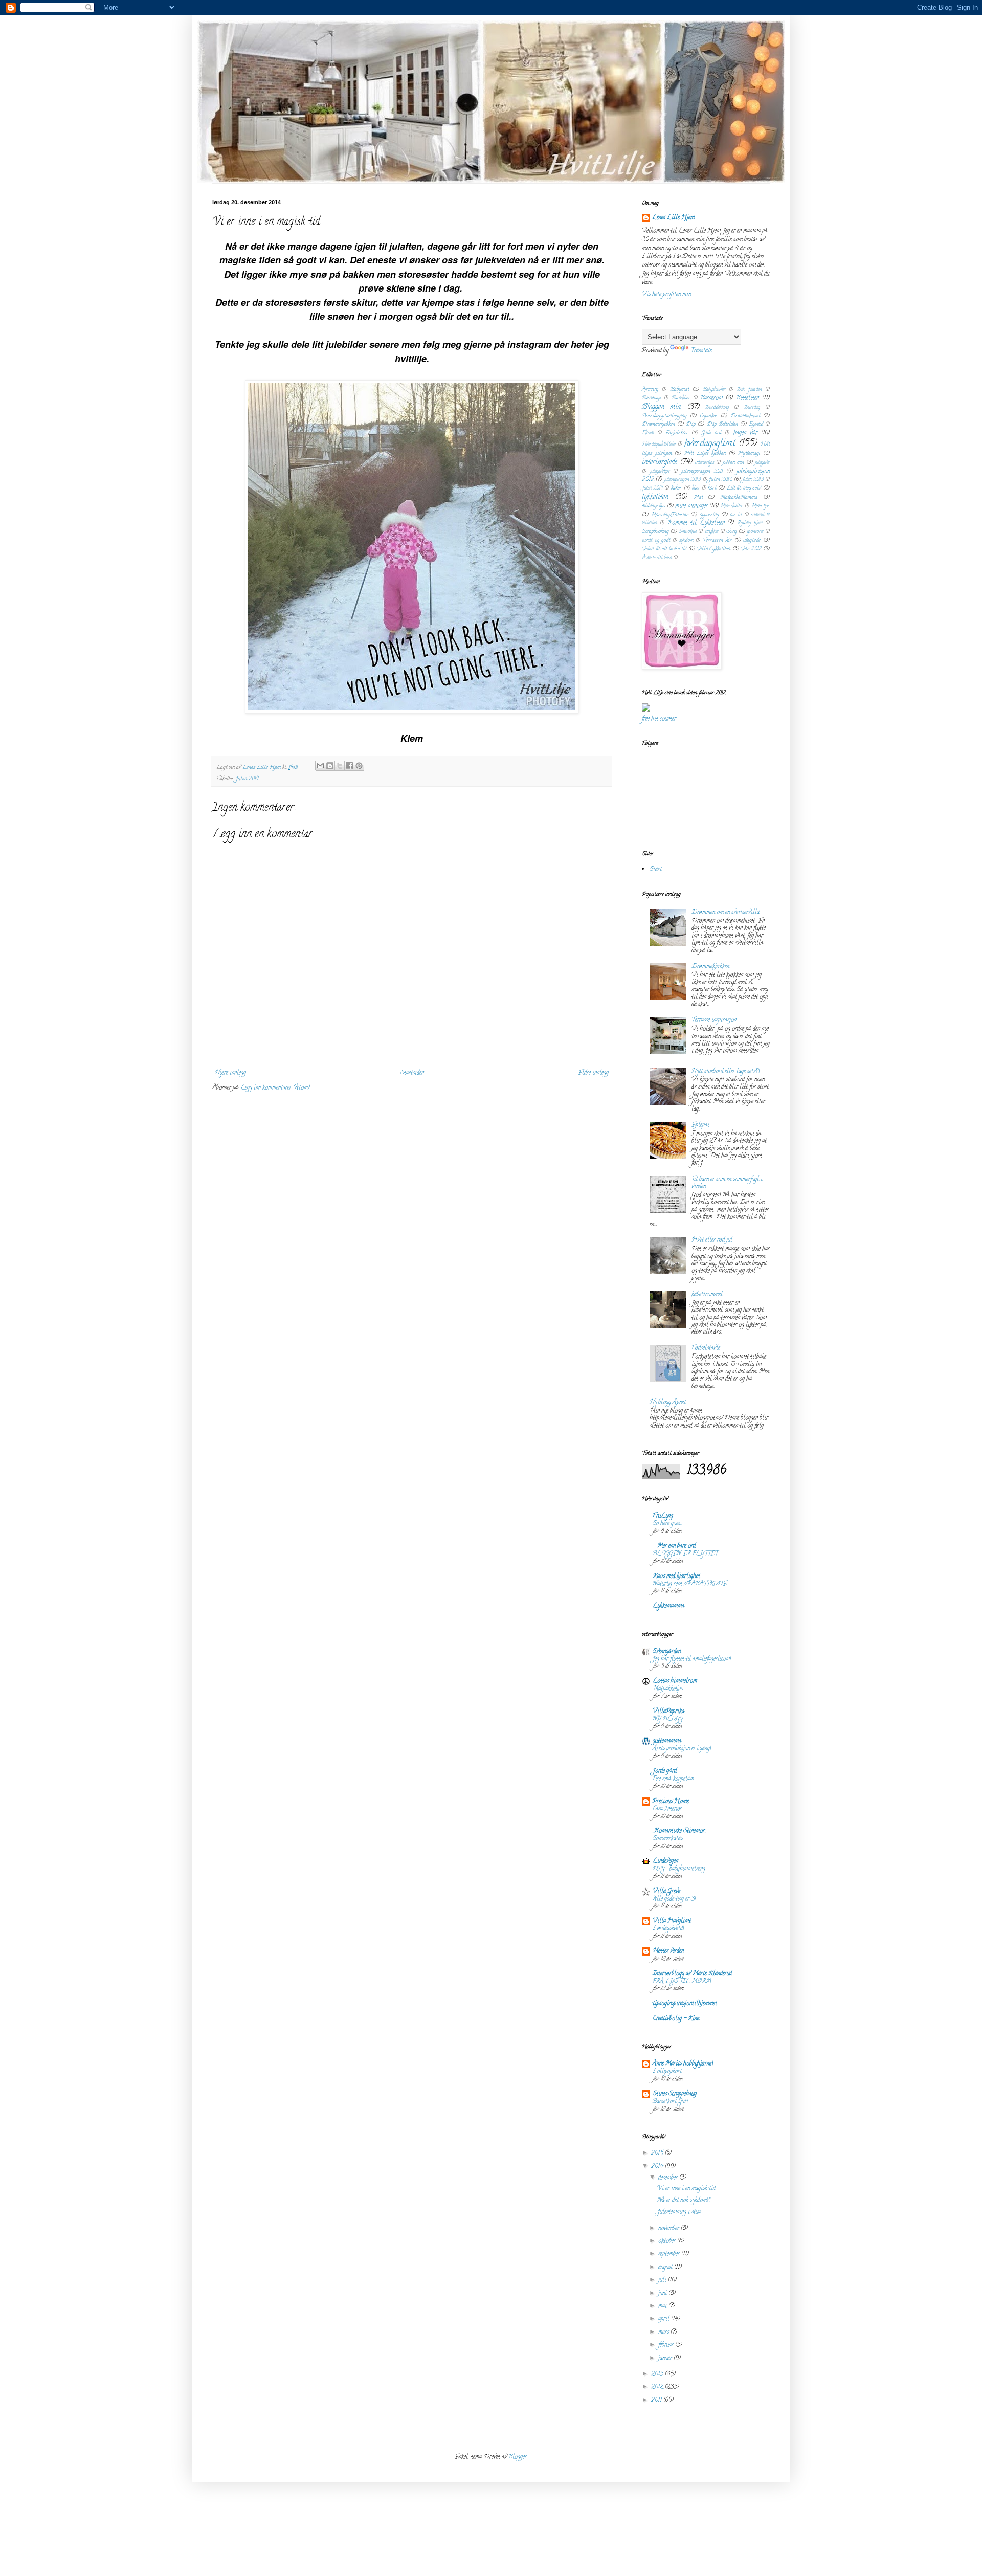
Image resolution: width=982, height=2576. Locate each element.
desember (669, 2178)
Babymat (679, 390)
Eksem (648, 434)
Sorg (732, 532)
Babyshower (714, 390)
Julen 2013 (753, 480)
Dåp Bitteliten (722, 425)
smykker (712, 532)
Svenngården (667, 1651)
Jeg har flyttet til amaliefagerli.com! (692, 1659)
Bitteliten (747, 398)
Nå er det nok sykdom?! (684, 2200)
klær (696, 489)
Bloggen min (661, 407)
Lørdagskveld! (668, 1929)
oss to (736, 515)
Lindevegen (665, 1861)
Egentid (756, 425)
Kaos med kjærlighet (676, 1576)
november (669, 2228)
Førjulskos (676, 433)
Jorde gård (665, 1771)
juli (663, 2280)
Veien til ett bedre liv (664, 549)
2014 (658, 2167)
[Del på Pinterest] (359, 766)
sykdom (686, 541)
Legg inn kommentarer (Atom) (275, 1088)
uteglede (752, 541)
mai (663, 2306)
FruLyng (663, 1516)
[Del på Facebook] (349, 766)
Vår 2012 (751, 549)
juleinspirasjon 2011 (702, 472)
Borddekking (717, 408)
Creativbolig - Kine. (676, 2019)
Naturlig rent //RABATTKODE (690, 1584)
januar (666, 2358)
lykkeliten (655, 497)
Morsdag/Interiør (669, 515)
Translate (701, 351)
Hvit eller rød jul (712, 1240)
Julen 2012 (720, 480)
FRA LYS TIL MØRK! (682, 1982)
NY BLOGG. (668, 1719)
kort (712, 488)
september (670, 2254)
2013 (658, 2374)
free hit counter (659, 719)
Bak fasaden (749, 390)
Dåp (691, 425)
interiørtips (705, 463)
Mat (698, 498)
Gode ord (711, 434)
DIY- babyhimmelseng (679, 1869)
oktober (668, 2241)
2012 (658, 2387)
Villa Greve (666, 1891)
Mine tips (760, 506)
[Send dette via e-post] (320, 766)
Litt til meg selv (744, 488)
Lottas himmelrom (675, 1681)
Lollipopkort (667, 2072)
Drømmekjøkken (659, 425)
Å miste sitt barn (657, 558)
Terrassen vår (718, 541)
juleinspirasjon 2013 (683, 480)
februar (667, 2345)
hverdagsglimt (710, 444)
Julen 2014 (247, 779)
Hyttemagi (749, 454)
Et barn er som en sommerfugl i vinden (727, 1183)
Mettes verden (668, 1951)
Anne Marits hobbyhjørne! (683, 2064)
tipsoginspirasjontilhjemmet (685, 2003)
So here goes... (667, 1524)
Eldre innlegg (593, 1073)
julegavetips (660, 472)
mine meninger (691, 506)
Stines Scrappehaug (675, 2094)
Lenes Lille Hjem (673, 218)
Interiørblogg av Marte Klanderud (692, 1974)
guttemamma (667, 1741)
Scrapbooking (655, 532)
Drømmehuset (745, 416)
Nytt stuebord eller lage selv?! (726, 1071)
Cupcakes (709, 416)
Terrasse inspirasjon (714, 1020)
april (665, 2319)
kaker (676, 488)
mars (664, 2332)
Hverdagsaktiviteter (659, 445)
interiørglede (660, 463)
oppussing (709, 515)
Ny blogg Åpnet (668, 1402)
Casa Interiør (667, 1809)
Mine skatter (731, 507)
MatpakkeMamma (739, 498)
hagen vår (745, 433)
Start (656, 869)
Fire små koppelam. (674, 1779)
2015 (658, 2153)
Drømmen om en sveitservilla (726, 912)
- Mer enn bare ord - (676, 1546)
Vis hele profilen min (666, 294)
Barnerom (711, 398)
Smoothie (688, 532)
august (666, 2267)
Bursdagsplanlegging (664, 416)
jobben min (733, 463)
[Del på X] (340, 766)
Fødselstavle (706, 1348)
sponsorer (755, 532)
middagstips (654, 506)
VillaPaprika (668, 1711)
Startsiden (412, 1073)
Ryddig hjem (750, 524)
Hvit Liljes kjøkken (705, 454)
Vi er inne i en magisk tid (686, 2189)
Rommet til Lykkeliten (696, 523)
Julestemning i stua (679, 2212)
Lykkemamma (668, 1606)
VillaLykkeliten (713, 549)
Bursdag (752, 408)
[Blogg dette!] (330, 766)
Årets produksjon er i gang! (682, 1749)
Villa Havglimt (672, 1921)
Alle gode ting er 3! (674, 1899)
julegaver (762, 463)
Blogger (518, 2457)
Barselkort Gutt (671, 2102)
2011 (657, 2400)
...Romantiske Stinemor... (679, 1831)
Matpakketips (668, 1689)
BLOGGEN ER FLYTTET (685, 1554)
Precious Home (671, 1801)
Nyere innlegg (230, 1073)
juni (663, 2293)
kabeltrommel (707, 1294)
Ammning (650, 390)
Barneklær (681, 399)
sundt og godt (656, 541)
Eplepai (700, 1125)
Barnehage (651, 399)
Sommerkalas (668, 1839)
